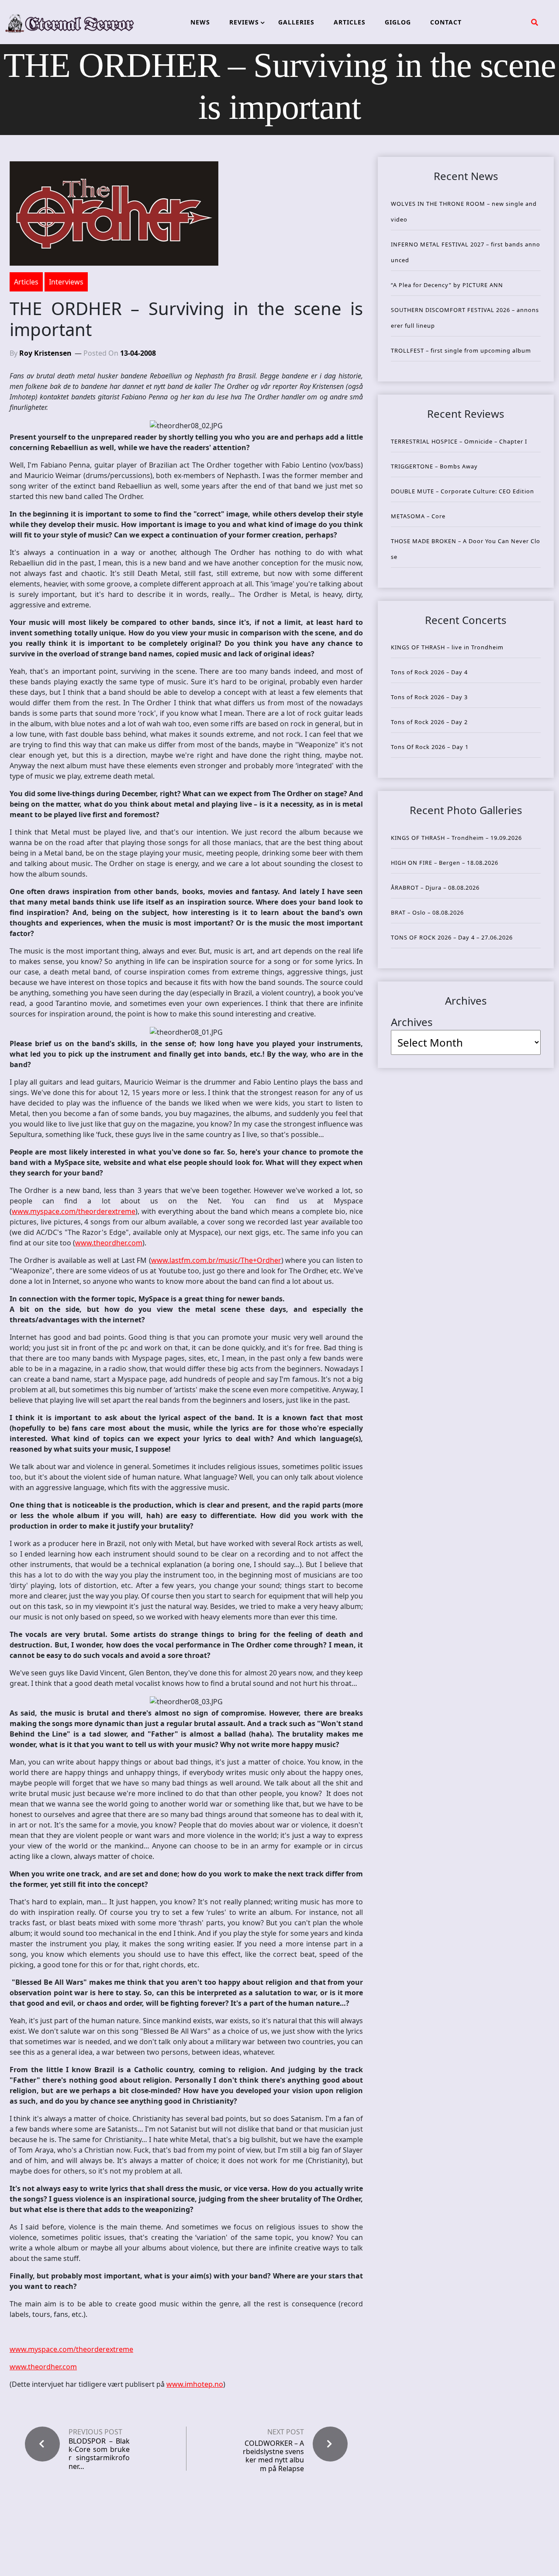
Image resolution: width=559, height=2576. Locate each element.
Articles (26, 282)
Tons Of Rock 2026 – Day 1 (430, 747)
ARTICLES (350, 22)
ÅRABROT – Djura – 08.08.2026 (435, 888)
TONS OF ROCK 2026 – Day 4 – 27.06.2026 (452, 937)
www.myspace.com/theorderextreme (74, 1211)
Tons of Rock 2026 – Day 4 (429, 672)
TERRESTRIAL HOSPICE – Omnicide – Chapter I (459, 441)
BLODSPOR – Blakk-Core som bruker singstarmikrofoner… (99, 2454)
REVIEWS (244, 22)
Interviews (66, 282)
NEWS (200, 22)
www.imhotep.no (195, 2384)
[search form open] (535, 22)
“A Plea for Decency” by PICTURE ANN (447, 285)
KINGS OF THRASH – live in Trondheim (447, 647)
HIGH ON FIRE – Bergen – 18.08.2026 (445, 863)
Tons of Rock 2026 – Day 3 (429, 697)
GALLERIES (296, 22)
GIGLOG (398, 22)
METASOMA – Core (418, 516)
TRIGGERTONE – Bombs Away (434, 466)
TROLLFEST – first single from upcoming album (461, 350)
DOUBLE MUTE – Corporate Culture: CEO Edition (462, 491)
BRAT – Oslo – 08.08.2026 (427, 912)
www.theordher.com (109, 1243)
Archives (412, 1022)
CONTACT (446, 22)
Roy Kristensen (45, 353)
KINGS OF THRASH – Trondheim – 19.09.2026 (456, 838)
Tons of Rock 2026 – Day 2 (429, 722)
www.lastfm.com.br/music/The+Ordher (216, 1260)
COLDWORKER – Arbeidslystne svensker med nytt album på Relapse (273, 2456)
